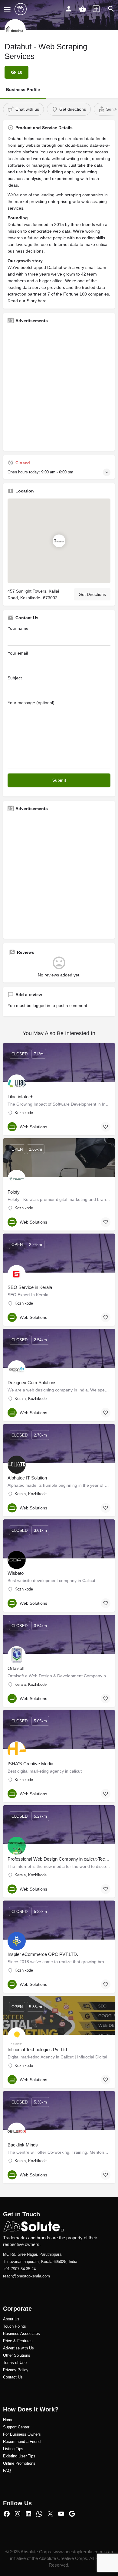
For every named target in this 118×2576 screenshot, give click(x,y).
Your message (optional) (31, 703)
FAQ (7, 2471)
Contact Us (13, 2377)
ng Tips (17, 2449)
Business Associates (21, 2334)
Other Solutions (17, 2355)
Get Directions (92, 594)
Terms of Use (15, 2363)
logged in (41, 1005)
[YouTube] (61, 2514)
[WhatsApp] (39, 2514)
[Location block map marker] (59, 541)
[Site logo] (21, 9)
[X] (50, 2514)
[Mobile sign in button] (69, 9)
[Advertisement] (59, 387)
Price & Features (18, 2341)
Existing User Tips (19, 2456)
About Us (11, 2319)
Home (8, 2420)
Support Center (16, 2427)
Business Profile (23, 90)
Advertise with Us (18, 2348)
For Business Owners (22, 2434)
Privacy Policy (16, 2370)
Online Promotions (19, 2463)
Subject (15, 678)
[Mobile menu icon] (7, 9)
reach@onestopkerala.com (26, 2276)
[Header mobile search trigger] (111, 9)
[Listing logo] (15, 30)
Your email (18, 653)
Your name (18, 628)
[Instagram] (18, 2514)
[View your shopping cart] (83, 9)
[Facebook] (7, 2514)
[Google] (72, 2514)
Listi (7, 2449)
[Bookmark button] (106, 1127)
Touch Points (15, 2326)
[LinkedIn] (28, 2514)
